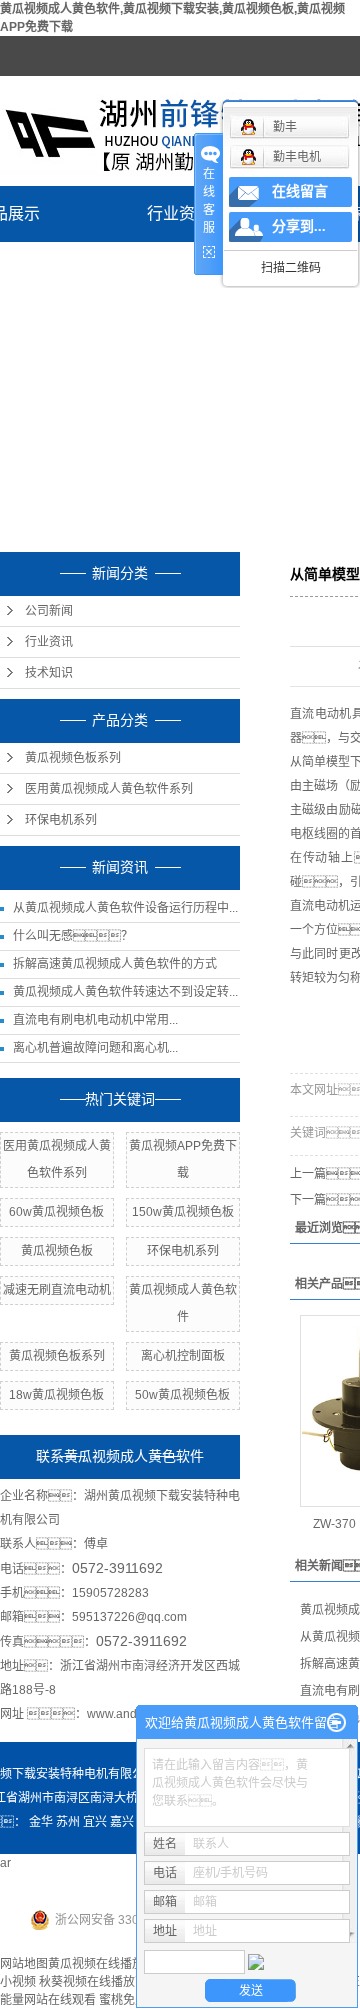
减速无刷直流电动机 (57, 1290)
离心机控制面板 (183, 1356)
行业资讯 (179, 213)
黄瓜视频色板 (57, 1251)
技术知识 (49, 673)
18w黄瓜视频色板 (56, 1395)
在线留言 (300, 191)
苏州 (68, 1822)
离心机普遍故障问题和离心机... (95, 1048)
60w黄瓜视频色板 (56, 1212)
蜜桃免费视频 (135, 2000)
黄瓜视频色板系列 (73, 758)
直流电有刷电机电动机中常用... (95, 1020)
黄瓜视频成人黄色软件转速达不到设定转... (125, 992)
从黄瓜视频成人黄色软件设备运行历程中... (125, 908)
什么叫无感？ (73, 936)
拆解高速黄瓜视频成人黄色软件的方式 (115, 964)
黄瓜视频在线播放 (96, 1964)
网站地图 (24, 1964)
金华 (41, 1822)
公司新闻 (49, 611)
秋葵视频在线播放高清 (99, 1982)
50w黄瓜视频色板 (182, 1395)
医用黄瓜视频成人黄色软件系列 (109, 789)
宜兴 (95, 1822)
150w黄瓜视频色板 (183, 1212)
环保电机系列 (61, 820)
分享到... (299, 226)
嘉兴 (122, 1822)
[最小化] (336, 1723)
